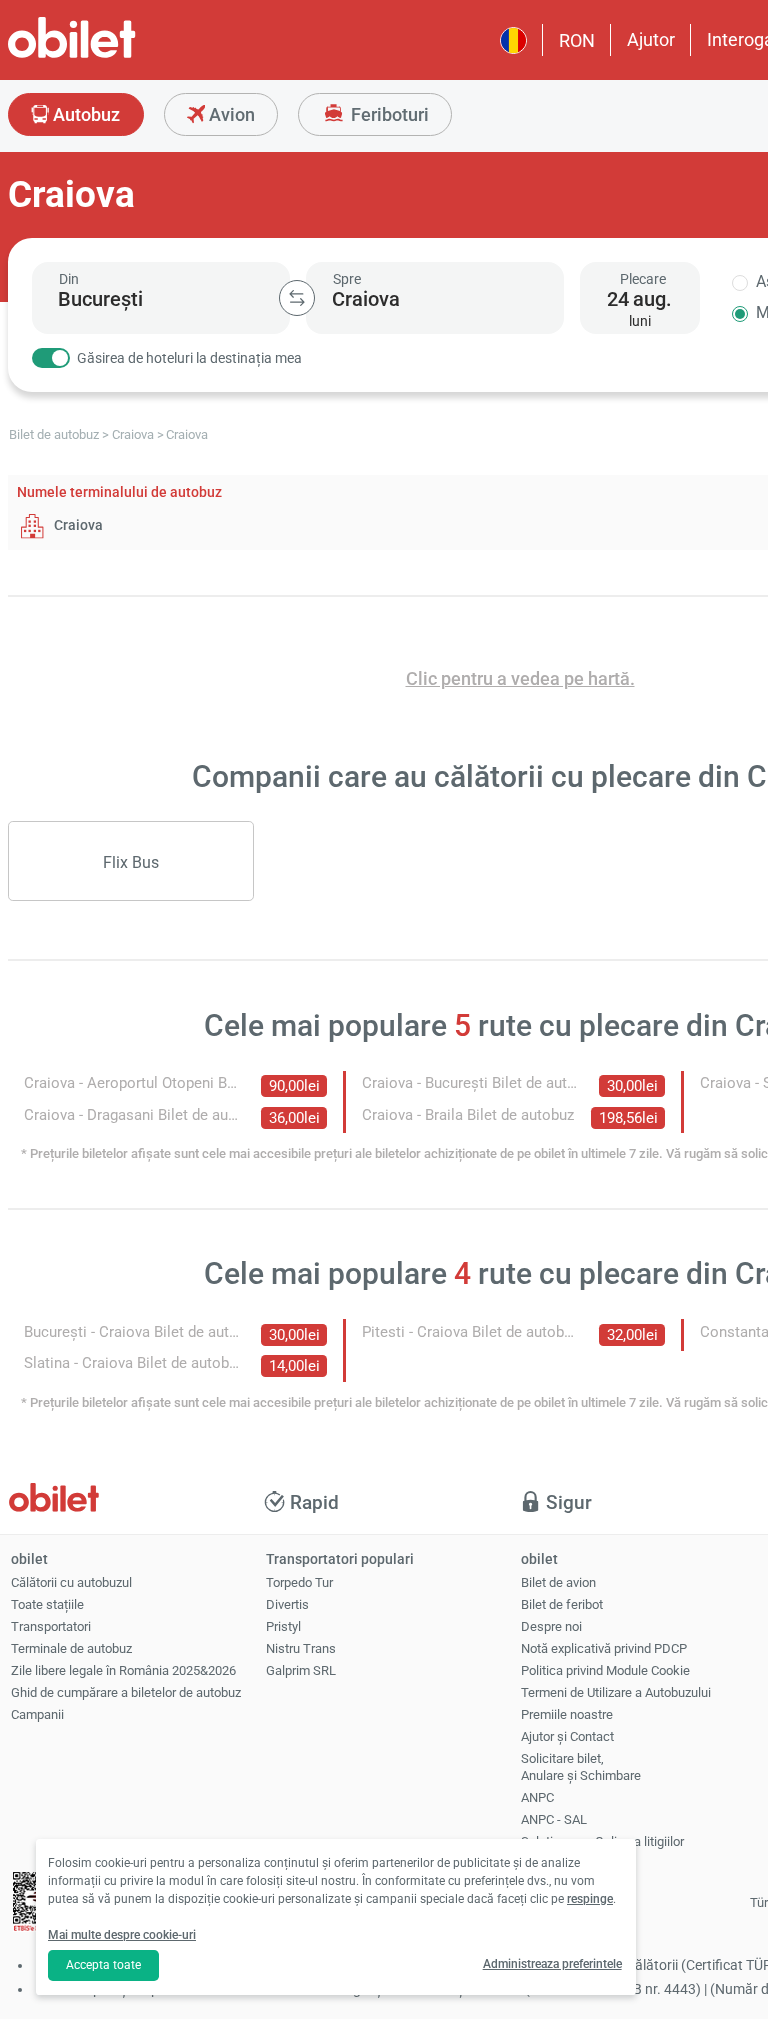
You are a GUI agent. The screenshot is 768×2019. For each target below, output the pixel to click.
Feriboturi (388, 114)
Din (69, 279)
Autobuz (84, 114)
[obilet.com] (120, 55)
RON (577, 40)
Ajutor (651, 39)
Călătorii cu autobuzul (71, 1582)
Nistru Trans (301, 1648)
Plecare (643, 279)
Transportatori (51, 1626)
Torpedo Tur (299, 1582)
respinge (590, 1899)
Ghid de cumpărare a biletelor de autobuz (126, 1692)
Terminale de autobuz (71, 1648)
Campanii (37, 1714)
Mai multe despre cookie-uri (122, 1935)
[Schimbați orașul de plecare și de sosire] (297, 298)
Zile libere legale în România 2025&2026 (123, 1670)
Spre (347, 279)
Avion (230, 114)
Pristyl (283, 1626)
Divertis (287, 1604)
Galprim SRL (301, 1670)
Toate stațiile (47, 1604)
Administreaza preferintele (552, 1964)
